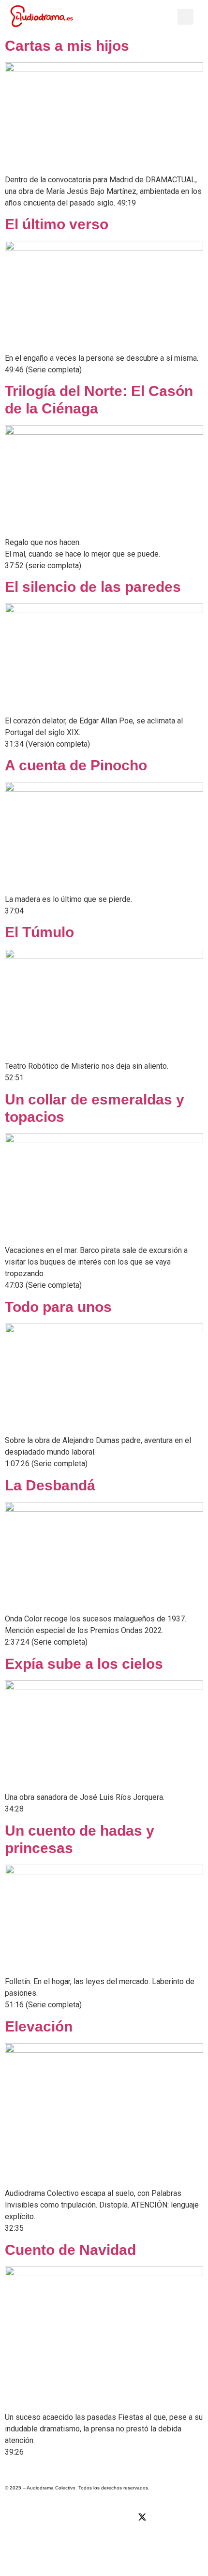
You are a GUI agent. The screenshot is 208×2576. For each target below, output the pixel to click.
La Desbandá (50, 1485)
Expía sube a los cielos (84, 1664)
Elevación (39, 2026)
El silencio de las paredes (93, 587)
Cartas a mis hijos (67, 46)
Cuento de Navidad (70, 2250)
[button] (166, 17)
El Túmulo (39, 932)
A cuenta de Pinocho (76, 765)
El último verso (57, 224)
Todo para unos (58, 1307)
